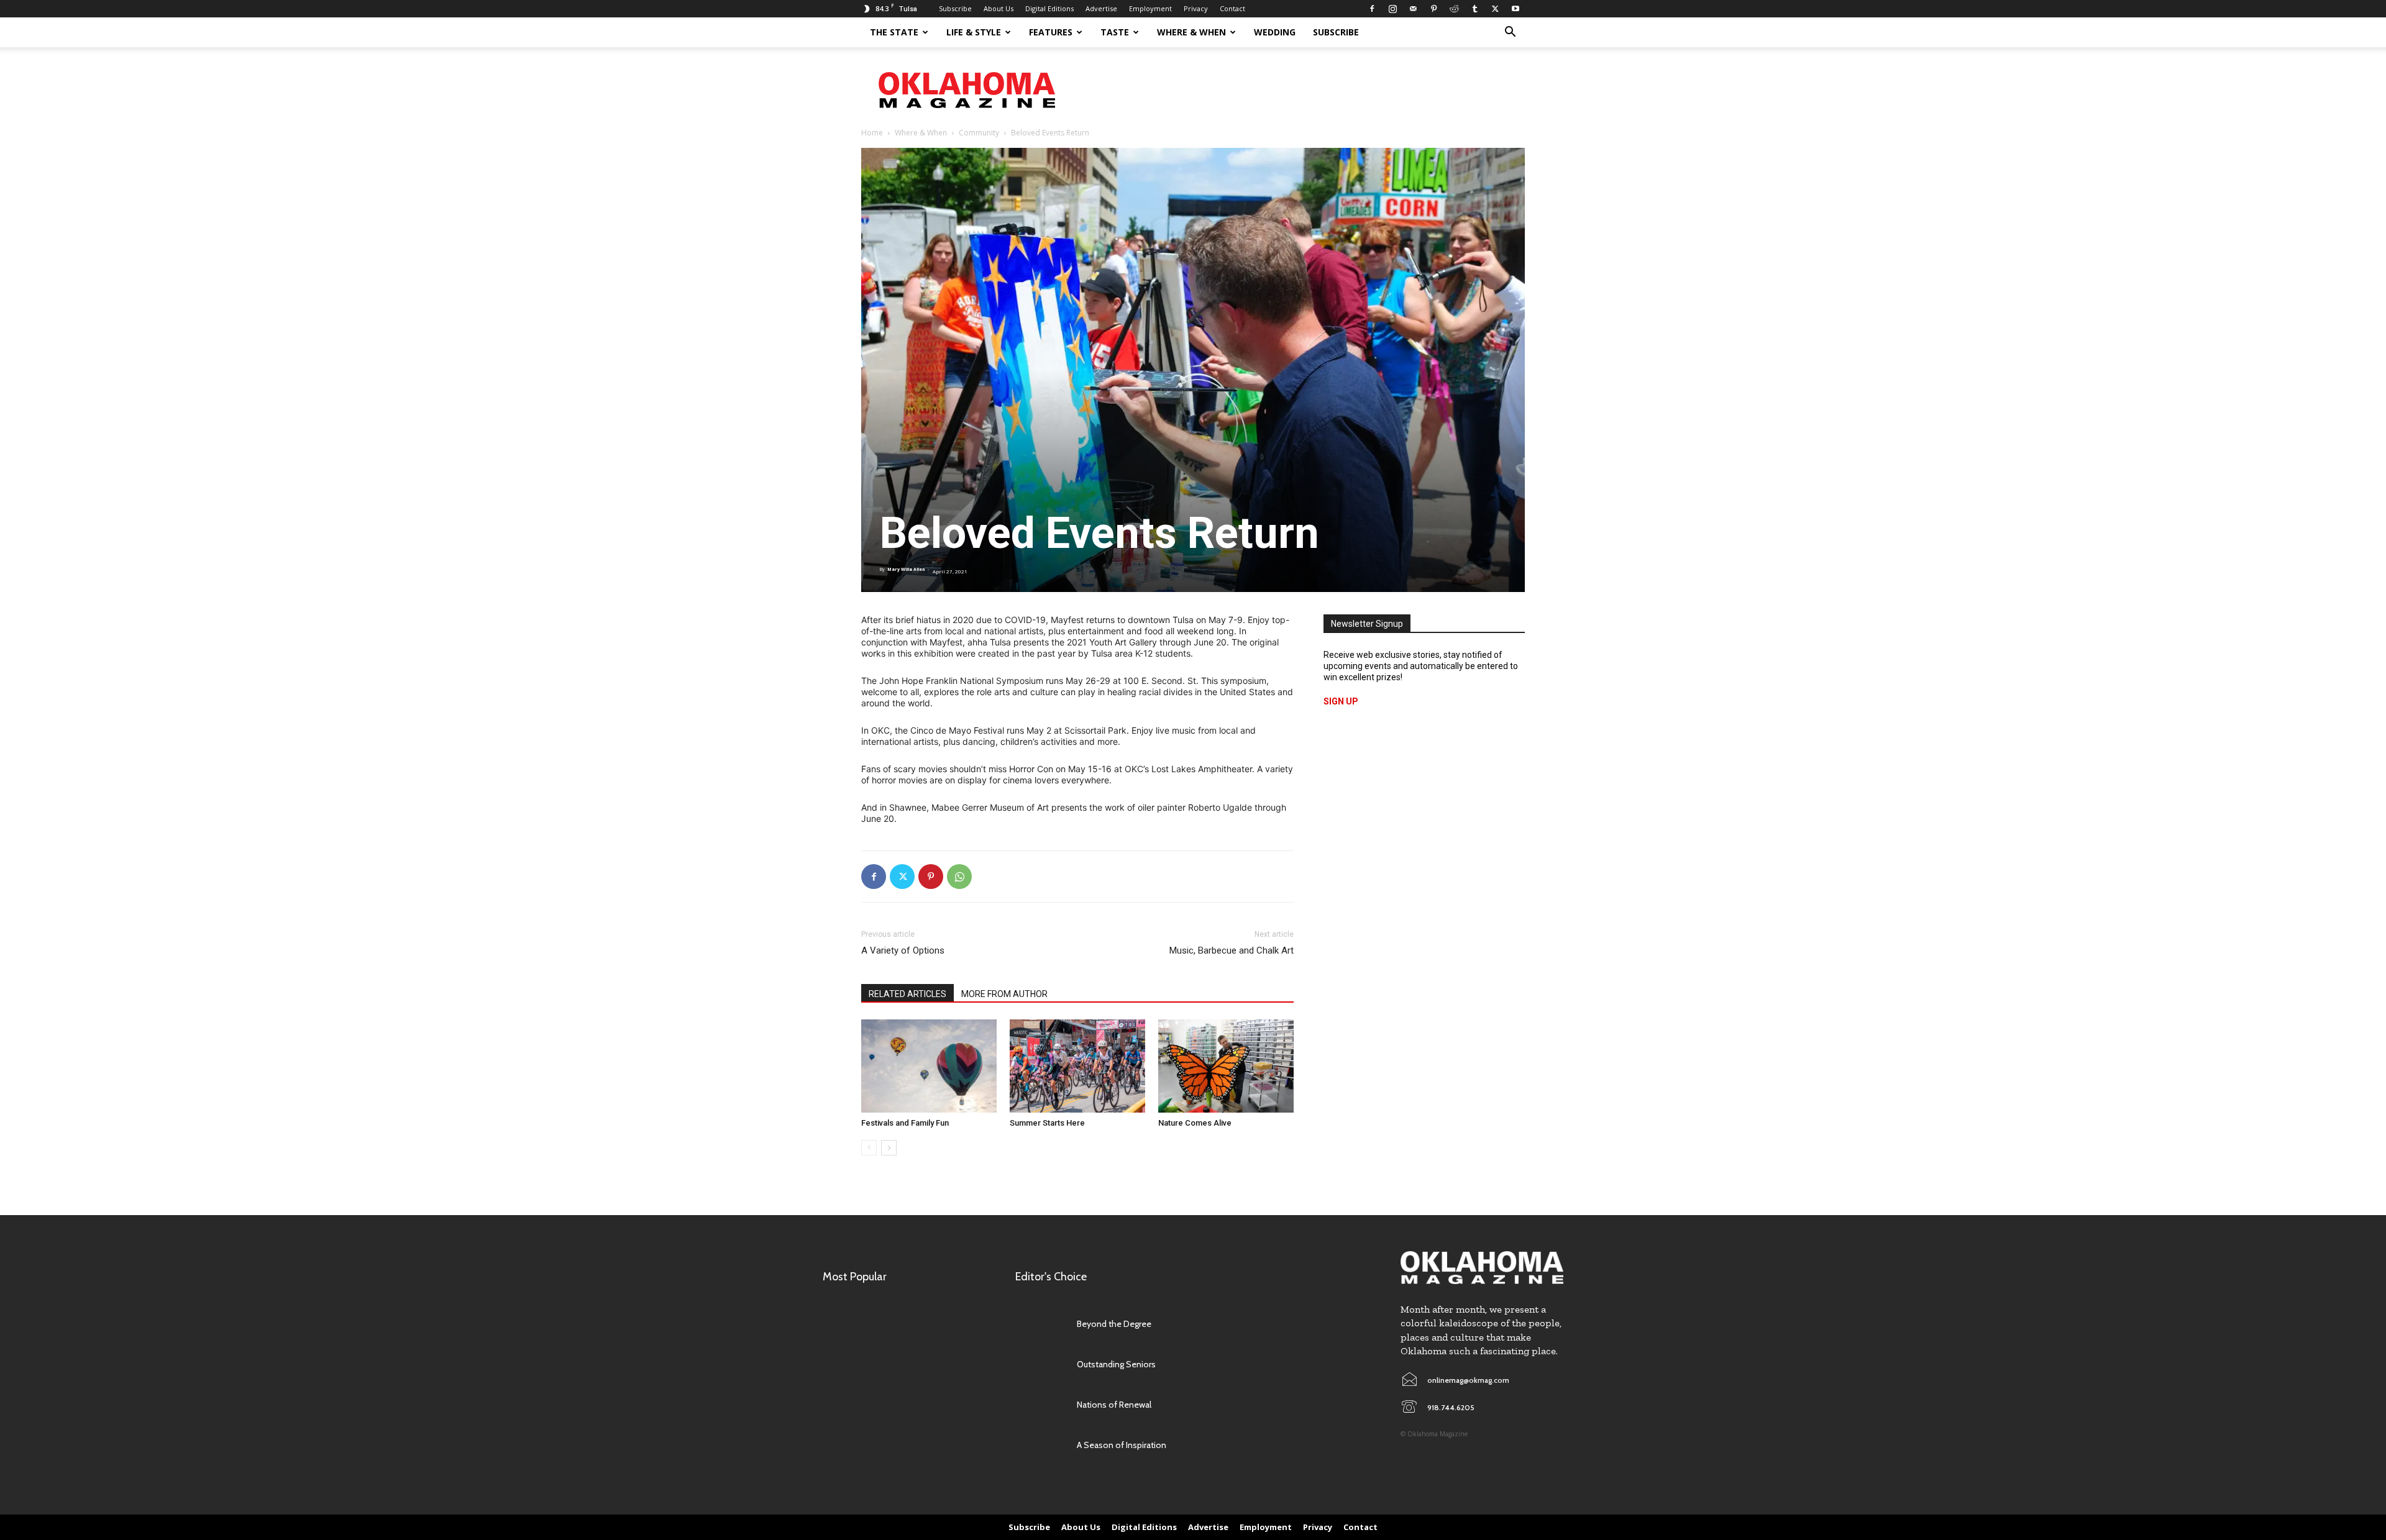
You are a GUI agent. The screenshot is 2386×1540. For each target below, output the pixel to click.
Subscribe (955, 8)
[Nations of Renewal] (1040, 1405)
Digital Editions (1049, 8)
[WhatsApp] (959, 877)
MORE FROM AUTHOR (1004, 994)
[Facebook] (1372, 9)
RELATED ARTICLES (907, 994)
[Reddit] (1454, 9)
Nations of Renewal (1114, 1405)
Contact (1232, 8)
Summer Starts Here (1047, 1123)
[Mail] (1413, 9)
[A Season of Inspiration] (1040, 1445)
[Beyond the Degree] (1040, 1324)
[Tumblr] (1474, 9)
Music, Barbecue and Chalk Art (1232, 950)
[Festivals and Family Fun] (929, 1066)
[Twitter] (1495, 9)
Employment (1150, 8)
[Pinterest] (1433, 9)
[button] (1510, 33)
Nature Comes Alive (1195, 1123)
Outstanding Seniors (1116, 1364)
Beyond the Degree (1114, 1324)
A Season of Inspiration (1122, 1445)
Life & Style (974, 32)
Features (1051, 32)
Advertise (1101, 8)
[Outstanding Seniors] (1040, 1365)
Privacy (1196, 8)
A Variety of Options (903, 950)
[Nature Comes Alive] (1226, 1066)
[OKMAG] (1482, 1268)
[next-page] (889, 1148)
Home (872, 133)
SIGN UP (1341, 701)
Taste (1115, 32)
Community (979, 133)
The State (894, 32)
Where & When (1191, 32)
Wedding (1275, 32)
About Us (999, 8)
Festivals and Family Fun (905, 1123)
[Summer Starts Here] (1077, 1066)
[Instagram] (1392, 9)
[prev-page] (869, 1148)
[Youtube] (1515, 9)
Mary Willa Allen (906, 569)
